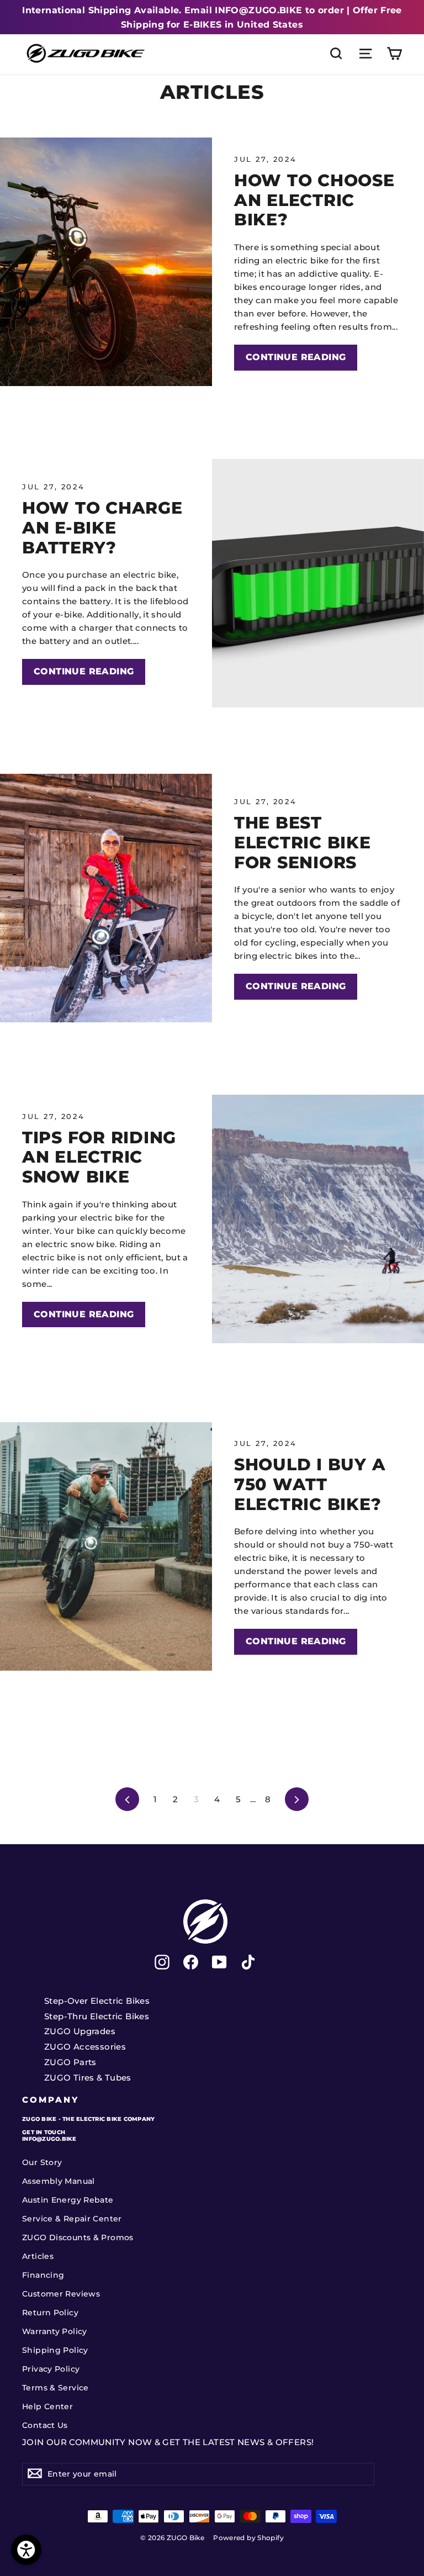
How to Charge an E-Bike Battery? (102, 527)
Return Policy (50, 2313)
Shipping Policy (55, 2350)
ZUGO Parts (70, 2062)
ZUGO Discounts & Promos (78, 2237)
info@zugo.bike (49, 2139)
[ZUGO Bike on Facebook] (191, 1962)
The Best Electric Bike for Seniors (303, 842)
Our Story (42, 2162)
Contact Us (45, 2425)
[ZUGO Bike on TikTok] (248, 1962)
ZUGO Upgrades (80, 2031)
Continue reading (296, 357)
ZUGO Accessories (85, 2047)
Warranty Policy (55, 2331)
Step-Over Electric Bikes (97, 2001)
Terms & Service (55, 2388)
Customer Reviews (61, 2294)
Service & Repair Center (72, 2219)
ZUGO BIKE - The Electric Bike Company (88, 2119)
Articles (38, 2256)
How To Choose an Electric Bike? (314, 200)
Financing (43, 2275)
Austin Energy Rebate (68, 2200)
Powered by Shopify (248, 2538)
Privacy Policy (51, 2369)
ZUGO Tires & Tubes (88, 2078)
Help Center (47, 2406)
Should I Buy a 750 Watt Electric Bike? (310, 1484)
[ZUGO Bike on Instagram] (162, 1962)
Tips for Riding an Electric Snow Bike (99, 1157)
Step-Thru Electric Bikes (97, 2016)
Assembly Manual (59, 2181)
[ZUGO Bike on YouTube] (219, 1962)
